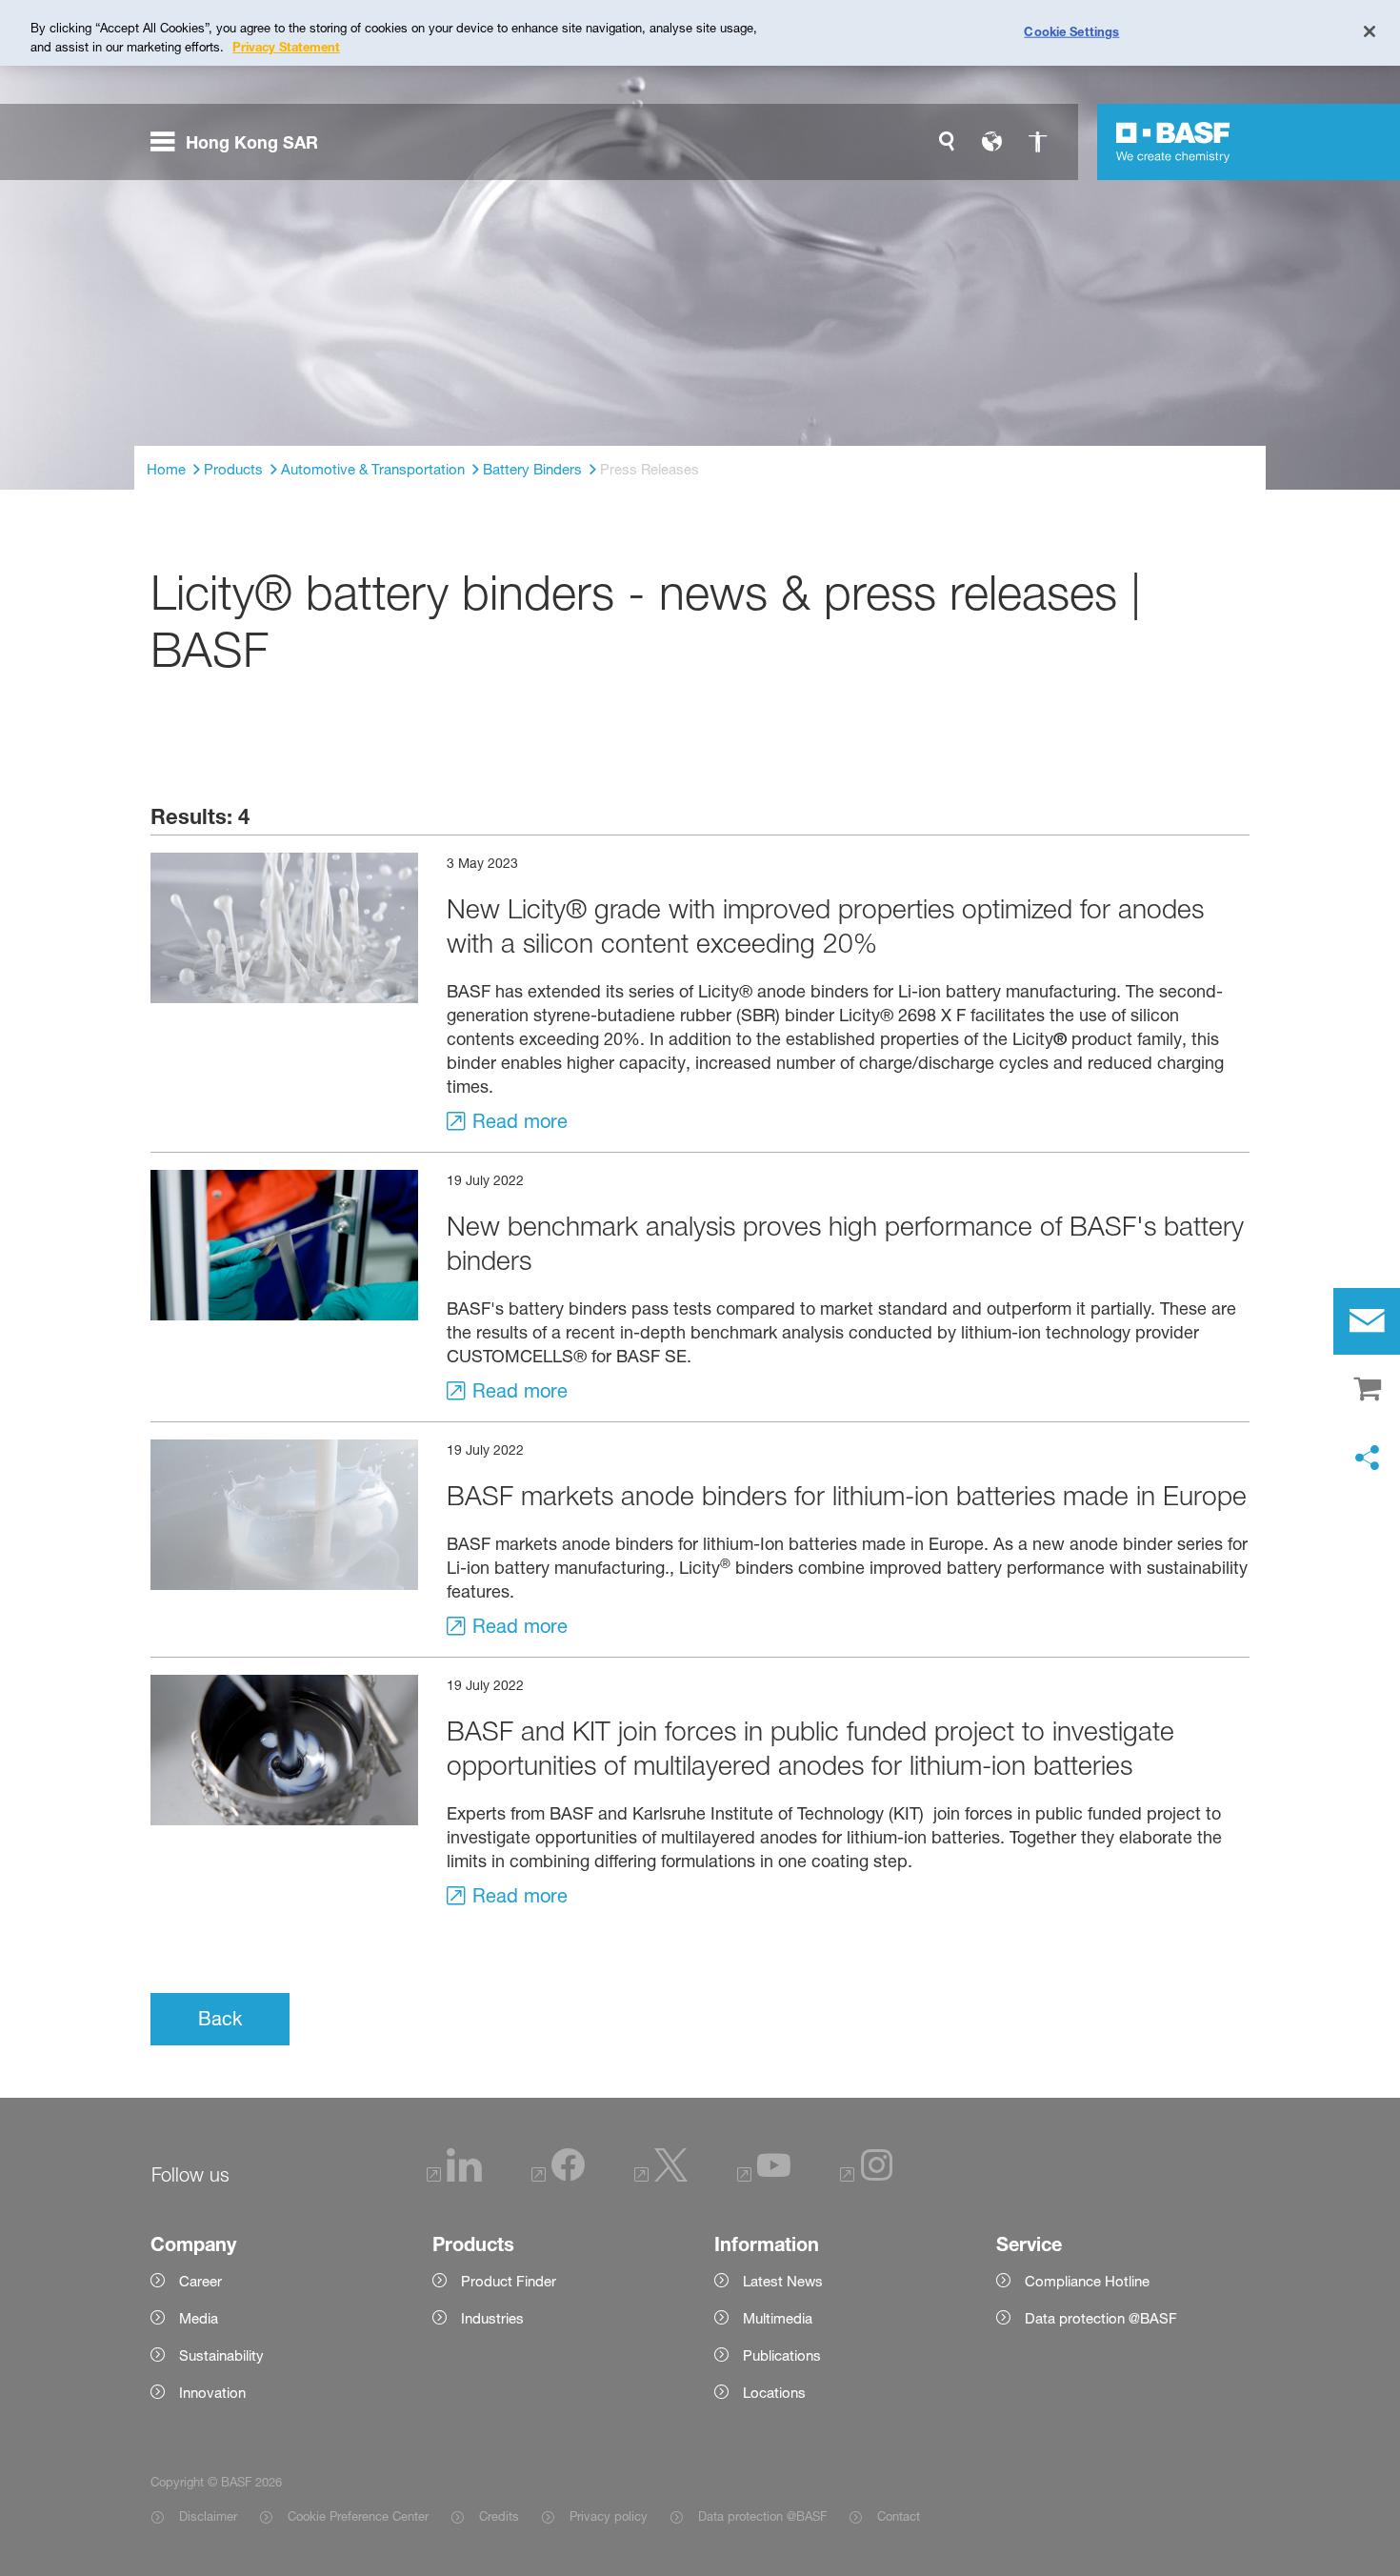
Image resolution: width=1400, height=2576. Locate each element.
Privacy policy (609, 2516)
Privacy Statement (286, 47)
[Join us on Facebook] (558, 2176)
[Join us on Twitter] (661, 2176)
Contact (899, 2516)
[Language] (992, 142)
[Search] (947, 142)
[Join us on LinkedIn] (454, 2176)
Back (220, 2019)
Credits (499, 2516)
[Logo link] (1173, 142)
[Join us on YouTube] (764, 2176)
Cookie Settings (1071, 30)
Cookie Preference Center (358, 2516)
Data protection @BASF (762, 2516)
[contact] (1367, 1321)
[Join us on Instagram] (867, 2176)
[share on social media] (1367, 1459)
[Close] (1370, 31)
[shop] (1367, 1390)
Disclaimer (208, 2516)
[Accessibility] (1038, 142)
